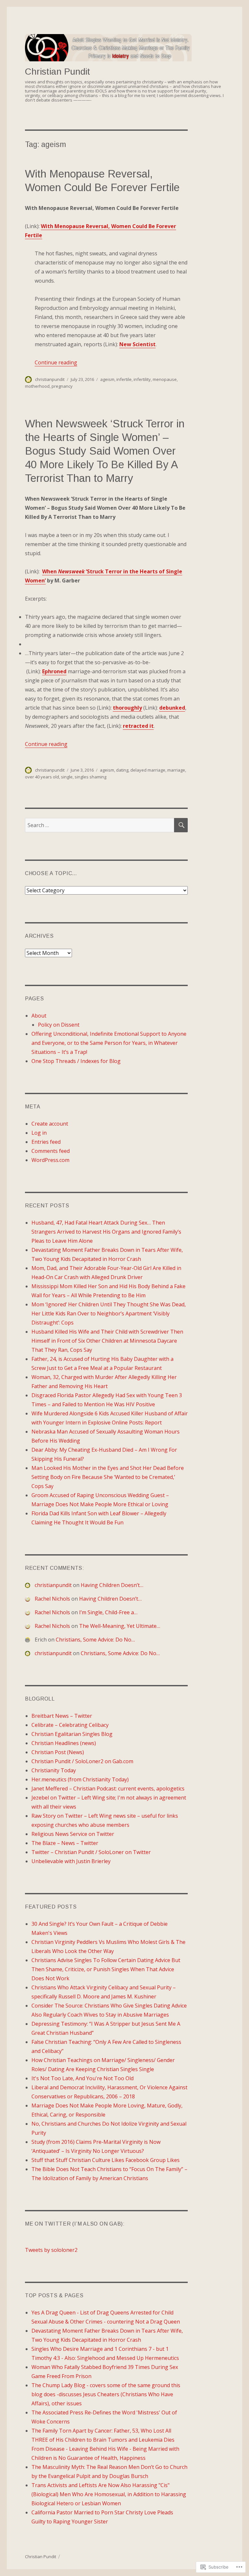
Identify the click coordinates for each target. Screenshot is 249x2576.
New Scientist (137, 344)
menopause (165, 379)
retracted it (138, 726)
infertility (142, 379)
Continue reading (56, 362)
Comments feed (51, 1151)
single (67, 777)
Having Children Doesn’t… (112, 1585)
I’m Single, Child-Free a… (108, 1612)
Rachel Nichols (52, 1599)
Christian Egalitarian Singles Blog (72, 1734)
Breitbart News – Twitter (62, 1716)
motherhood (37, 386)
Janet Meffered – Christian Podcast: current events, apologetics (108, 1789)
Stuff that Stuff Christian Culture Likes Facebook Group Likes (106, 2160)
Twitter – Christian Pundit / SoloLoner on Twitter (91, 1852)
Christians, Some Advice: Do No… (95, 1640)
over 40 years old (42, 777)
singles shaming (90, 777)
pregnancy (62, 386)
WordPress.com (50, 1160)
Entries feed (46, 1142)
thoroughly (127, 708)
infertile (124, 379)
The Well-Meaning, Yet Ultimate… (120, 1626)
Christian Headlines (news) (64, 1743)
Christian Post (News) (58, 1752)
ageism (107, 379)
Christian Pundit (58, 72)
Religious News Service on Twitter (73, 1834)
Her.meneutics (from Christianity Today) (80, 1779)
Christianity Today (54, 1770)
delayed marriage (148, 770)
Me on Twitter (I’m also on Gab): (75, 2224)
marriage (176, 770)
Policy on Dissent (59, 1025)
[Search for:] (100, 825)
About (39, 1016)
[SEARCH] (181, 825)
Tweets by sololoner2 (51, 2250)
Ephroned (54, 671)
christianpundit (50, 379)
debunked (172, 708)
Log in (39, 1133)
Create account (50, 1124)
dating (122, 770)
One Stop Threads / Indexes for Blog (76, 1061)
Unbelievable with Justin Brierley (71, 1861)
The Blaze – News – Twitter (65, 1843)
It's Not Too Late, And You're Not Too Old (83, 2078)
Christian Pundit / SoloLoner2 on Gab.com (82, 1761)
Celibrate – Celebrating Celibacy (70, 1725)
